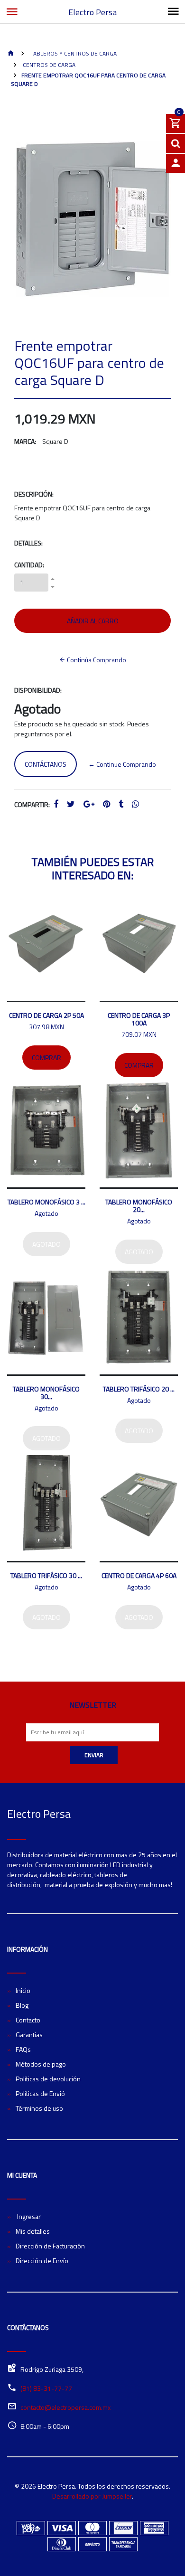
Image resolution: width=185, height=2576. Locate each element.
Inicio (23, 1990)
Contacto (28, 2020)
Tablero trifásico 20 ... (139, 1389)
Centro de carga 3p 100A (139, 1019)
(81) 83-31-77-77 (46, 2388)
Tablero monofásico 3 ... (46, 1202)
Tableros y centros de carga (73, 53)
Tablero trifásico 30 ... (46, 1575)
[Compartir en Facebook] (56, 804)
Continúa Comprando (96, 660)
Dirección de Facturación (50, 2246)
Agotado (46, 1244)
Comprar (46, 1058)
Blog (22, 2005)
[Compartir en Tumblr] (121, 804)
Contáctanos (46, 764)
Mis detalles (33, 2231)
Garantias (29, 2035)
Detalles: (28, 543)
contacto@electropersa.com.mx (65, 2407)
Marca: (25, 441)
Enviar (94, 1755)
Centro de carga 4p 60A (139, 1575)
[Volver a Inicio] (11, 54)
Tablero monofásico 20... (139, 1206)
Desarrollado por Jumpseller (92, 2496)
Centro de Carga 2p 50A (46, 1015)
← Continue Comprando (122, 764)
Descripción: (34, 494)
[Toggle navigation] (173, 12)
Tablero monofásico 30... (46, 1393)
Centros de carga (48, 65)
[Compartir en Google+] (89, 804)
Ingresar (28, 2216)
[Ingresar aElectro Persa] (176, 163)
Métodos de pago (41, 2064)
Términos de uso (39, 2108)
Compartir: (32, 804)
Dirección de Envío (42, 2261)
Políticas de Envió (40, 2093)
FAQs (23, 2049)
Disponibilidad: (38, 690)
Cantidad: (29, 565)
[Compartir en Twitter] (71, 804)
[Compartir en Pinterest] (106, 804)
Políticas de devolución (48, 2079)
